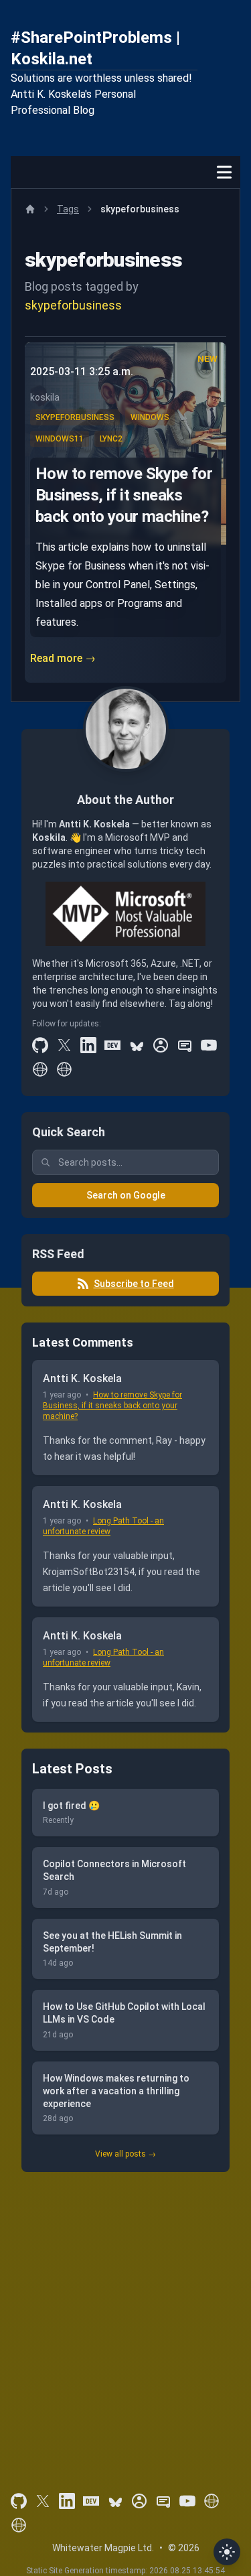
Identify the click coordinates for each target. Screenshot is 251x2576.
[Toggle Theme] (227, 2552)
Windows (150, 417)
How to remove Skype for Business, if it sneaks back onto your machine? (124, 495)
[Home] (30, 209)
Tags (68, 209)
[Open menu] (224, 172)
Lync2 (111, 439)
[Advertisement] (125, 2314)
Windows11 (60, 439)
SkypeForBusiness (75, 417)
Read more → (63, 658)
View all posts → (125, 2154)
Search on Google (126, 1195)
